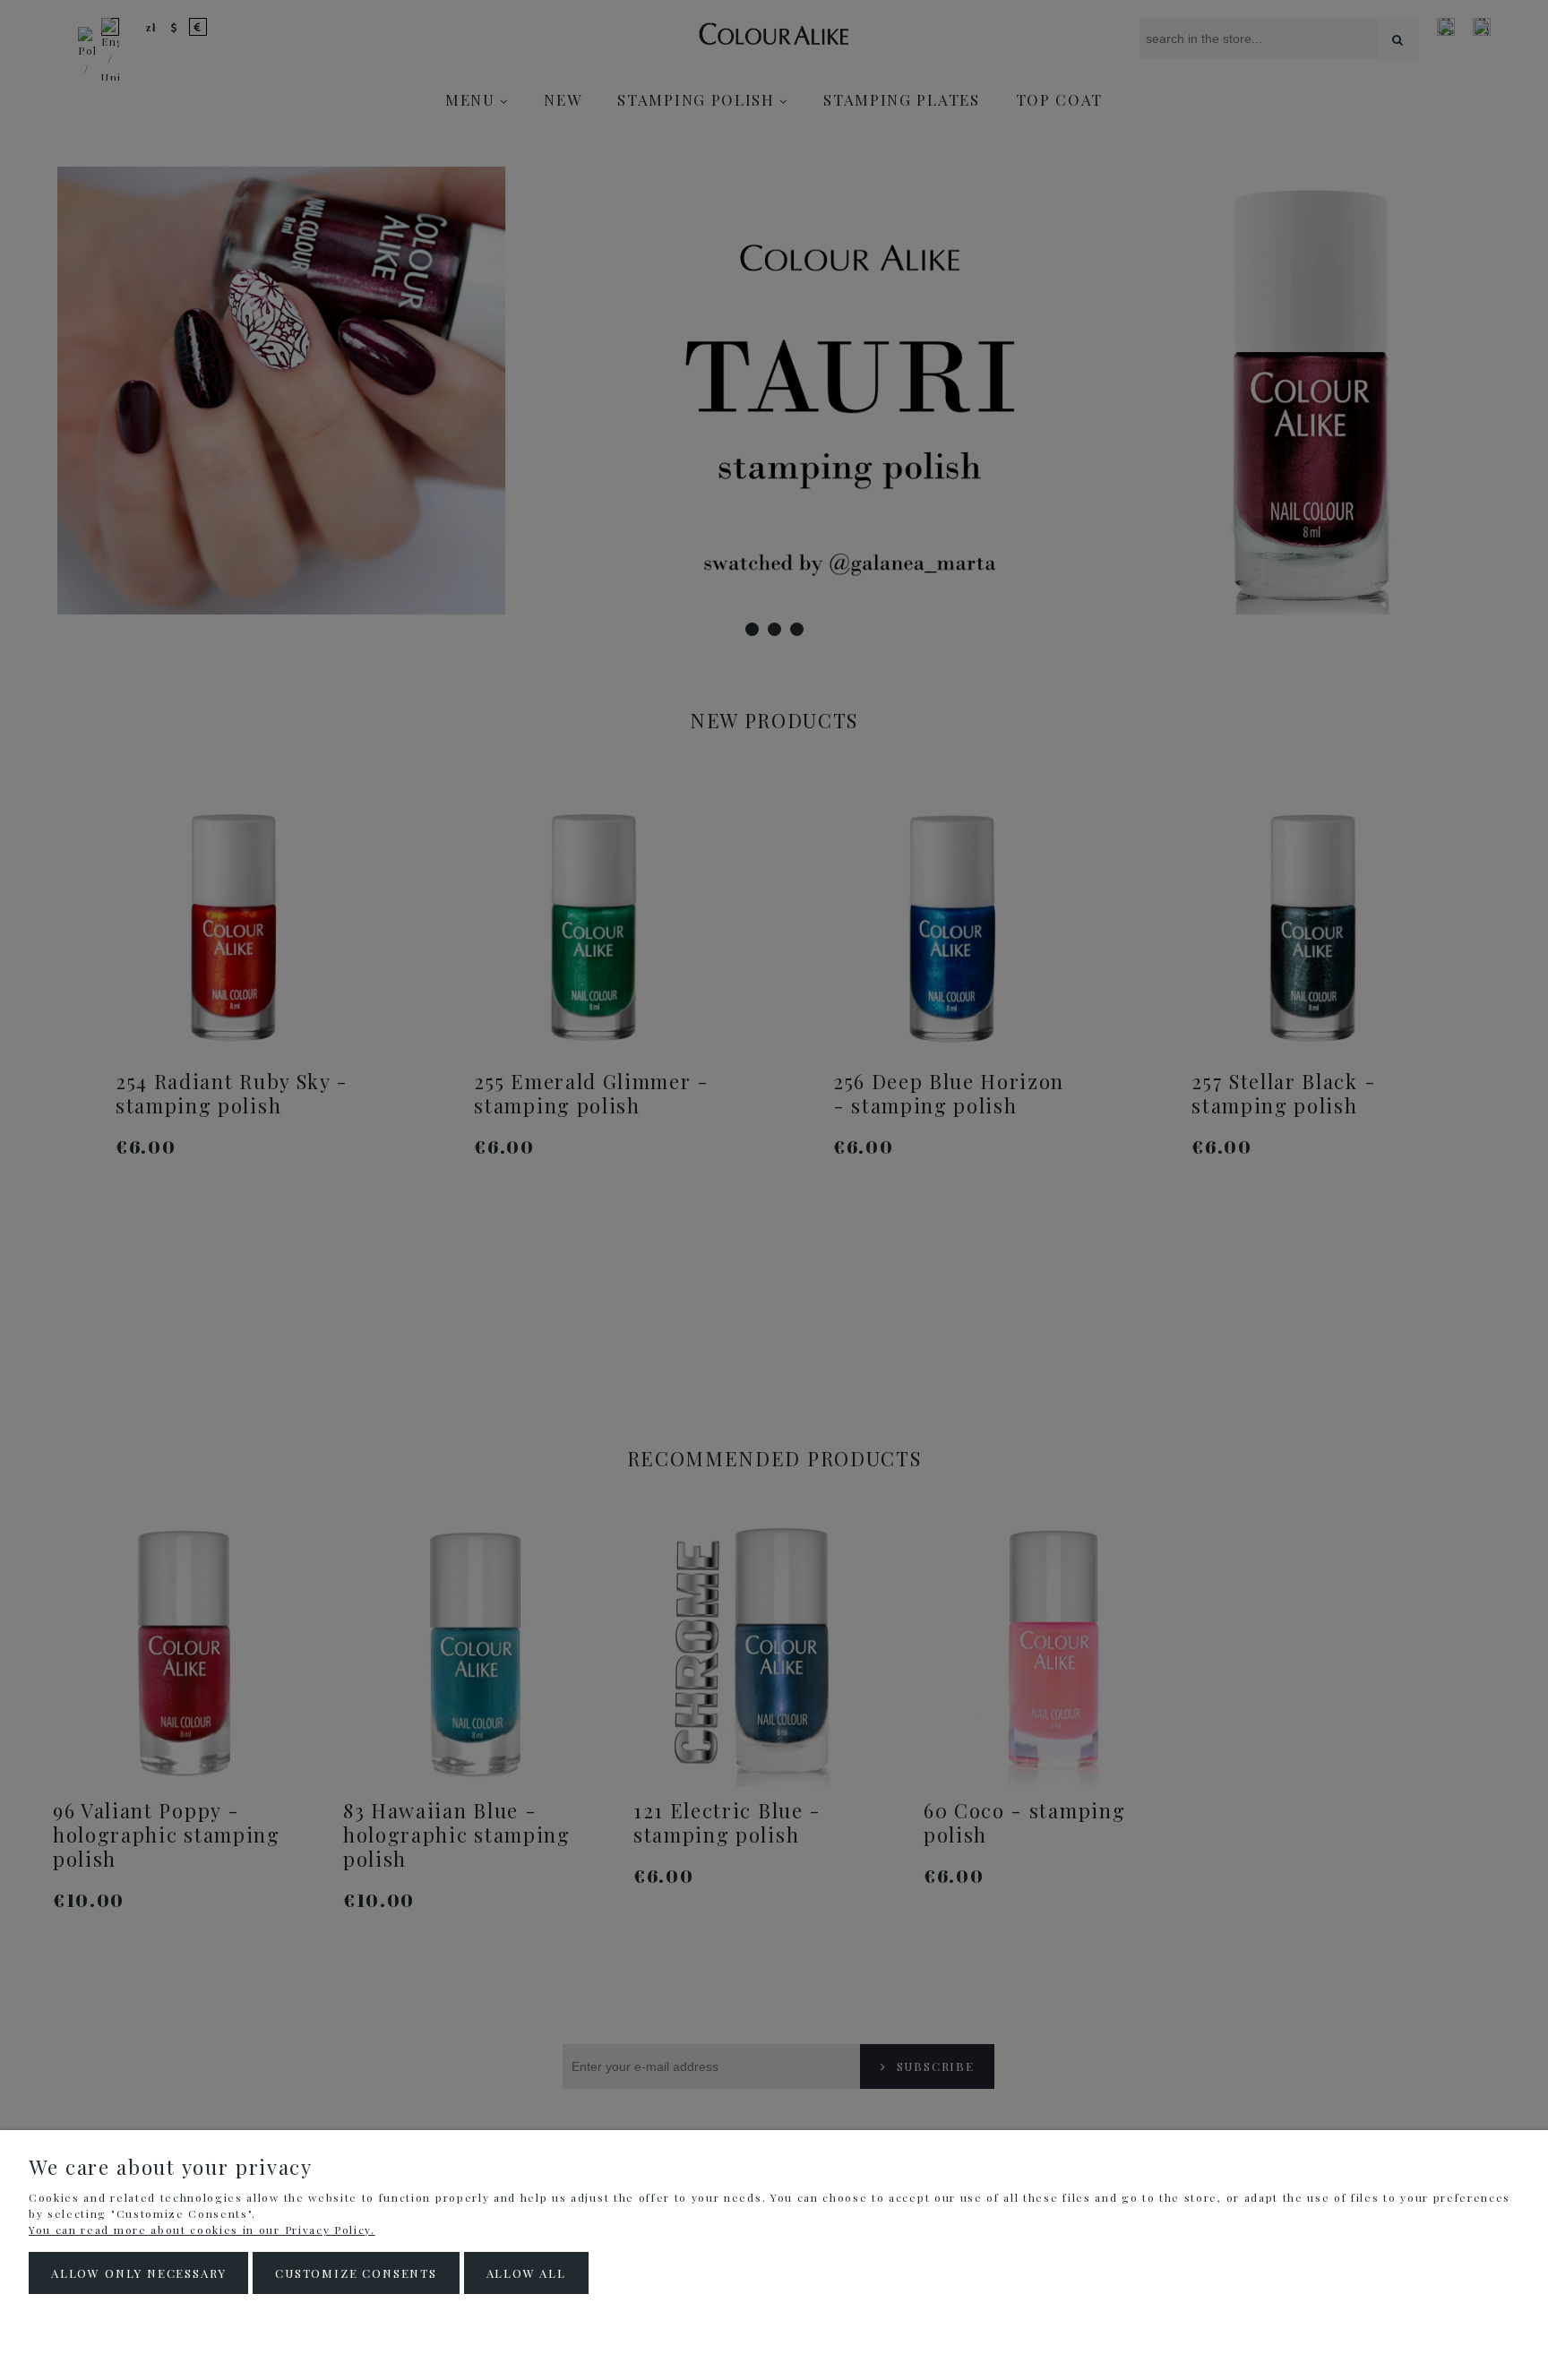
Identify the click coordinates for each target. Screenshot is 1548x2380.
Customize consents (356, 2273)
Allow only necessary (138, 2273)
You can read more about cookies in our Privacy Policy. (202, 2230)
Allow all (526, 2273)
